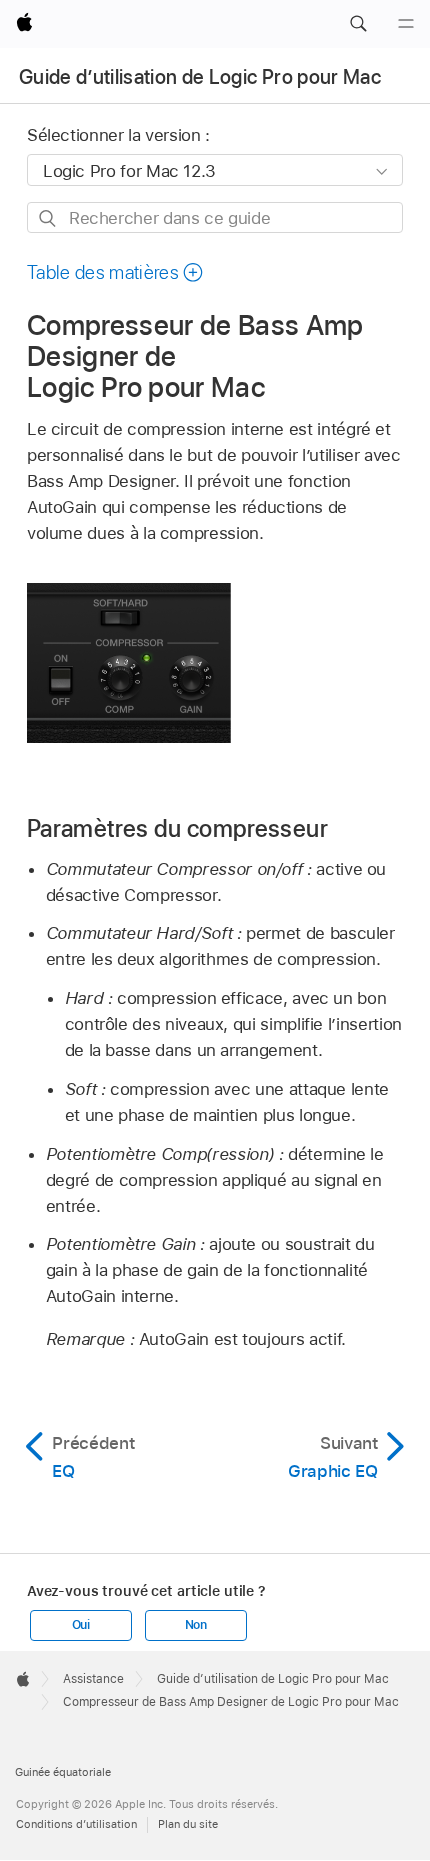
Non (196, 1625)
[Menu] (406, 24)
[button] (358, 24)
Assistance (93, 1679)
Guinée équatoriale (63, 1772)
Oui (81, 1625)
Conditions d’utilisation (76, 1824)
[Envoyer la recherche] (48, 218)
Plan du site (188, 1824)
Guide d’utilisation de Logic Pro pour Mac (200, 77)
